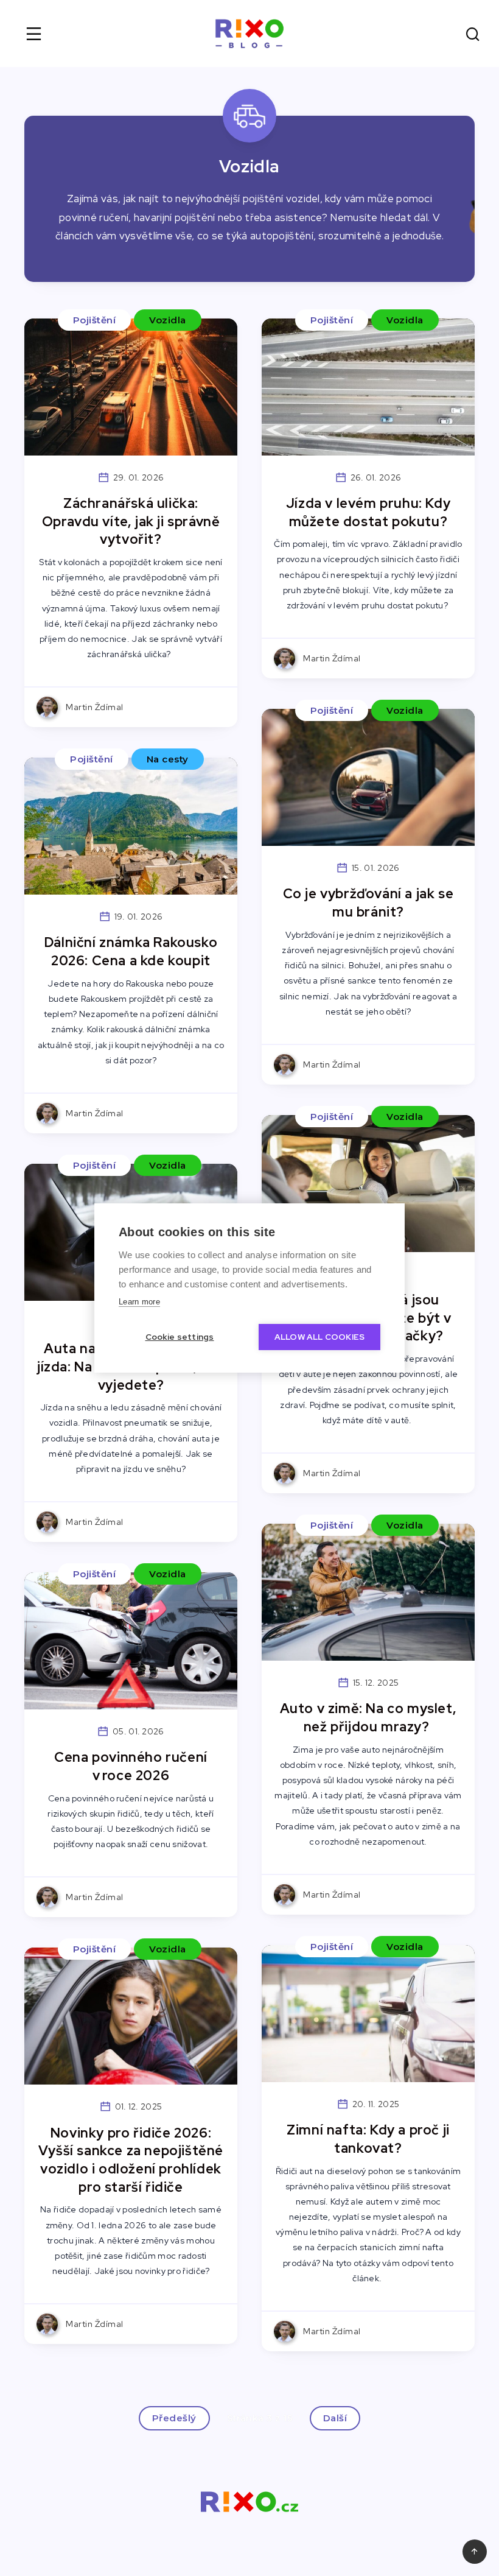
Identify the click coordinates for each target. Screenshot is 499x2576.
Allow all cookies (319, 1337)
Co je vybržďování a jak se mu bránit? (368, 903)
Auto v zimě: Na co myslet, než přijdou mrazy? (368, 1718)
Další (335, 2418)
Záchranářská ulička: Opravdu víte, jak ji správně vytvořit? (131, 521)
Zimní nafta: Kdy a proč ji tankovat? (368, 2139)
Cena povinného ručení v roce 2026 (131, 1766)
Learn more (139, 1302)
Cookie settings (180, 1337)
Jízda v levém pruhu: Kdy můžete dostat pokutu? (368, 512)
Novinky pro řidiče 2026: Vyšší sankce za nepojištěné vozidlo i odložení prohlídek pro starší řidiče (131, 2160)
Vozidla (168, 320)
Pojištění (95, 320)
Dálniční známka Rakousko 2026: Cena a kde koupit (131, 952)
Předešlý (174, 2418)
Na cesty (168, 759)
